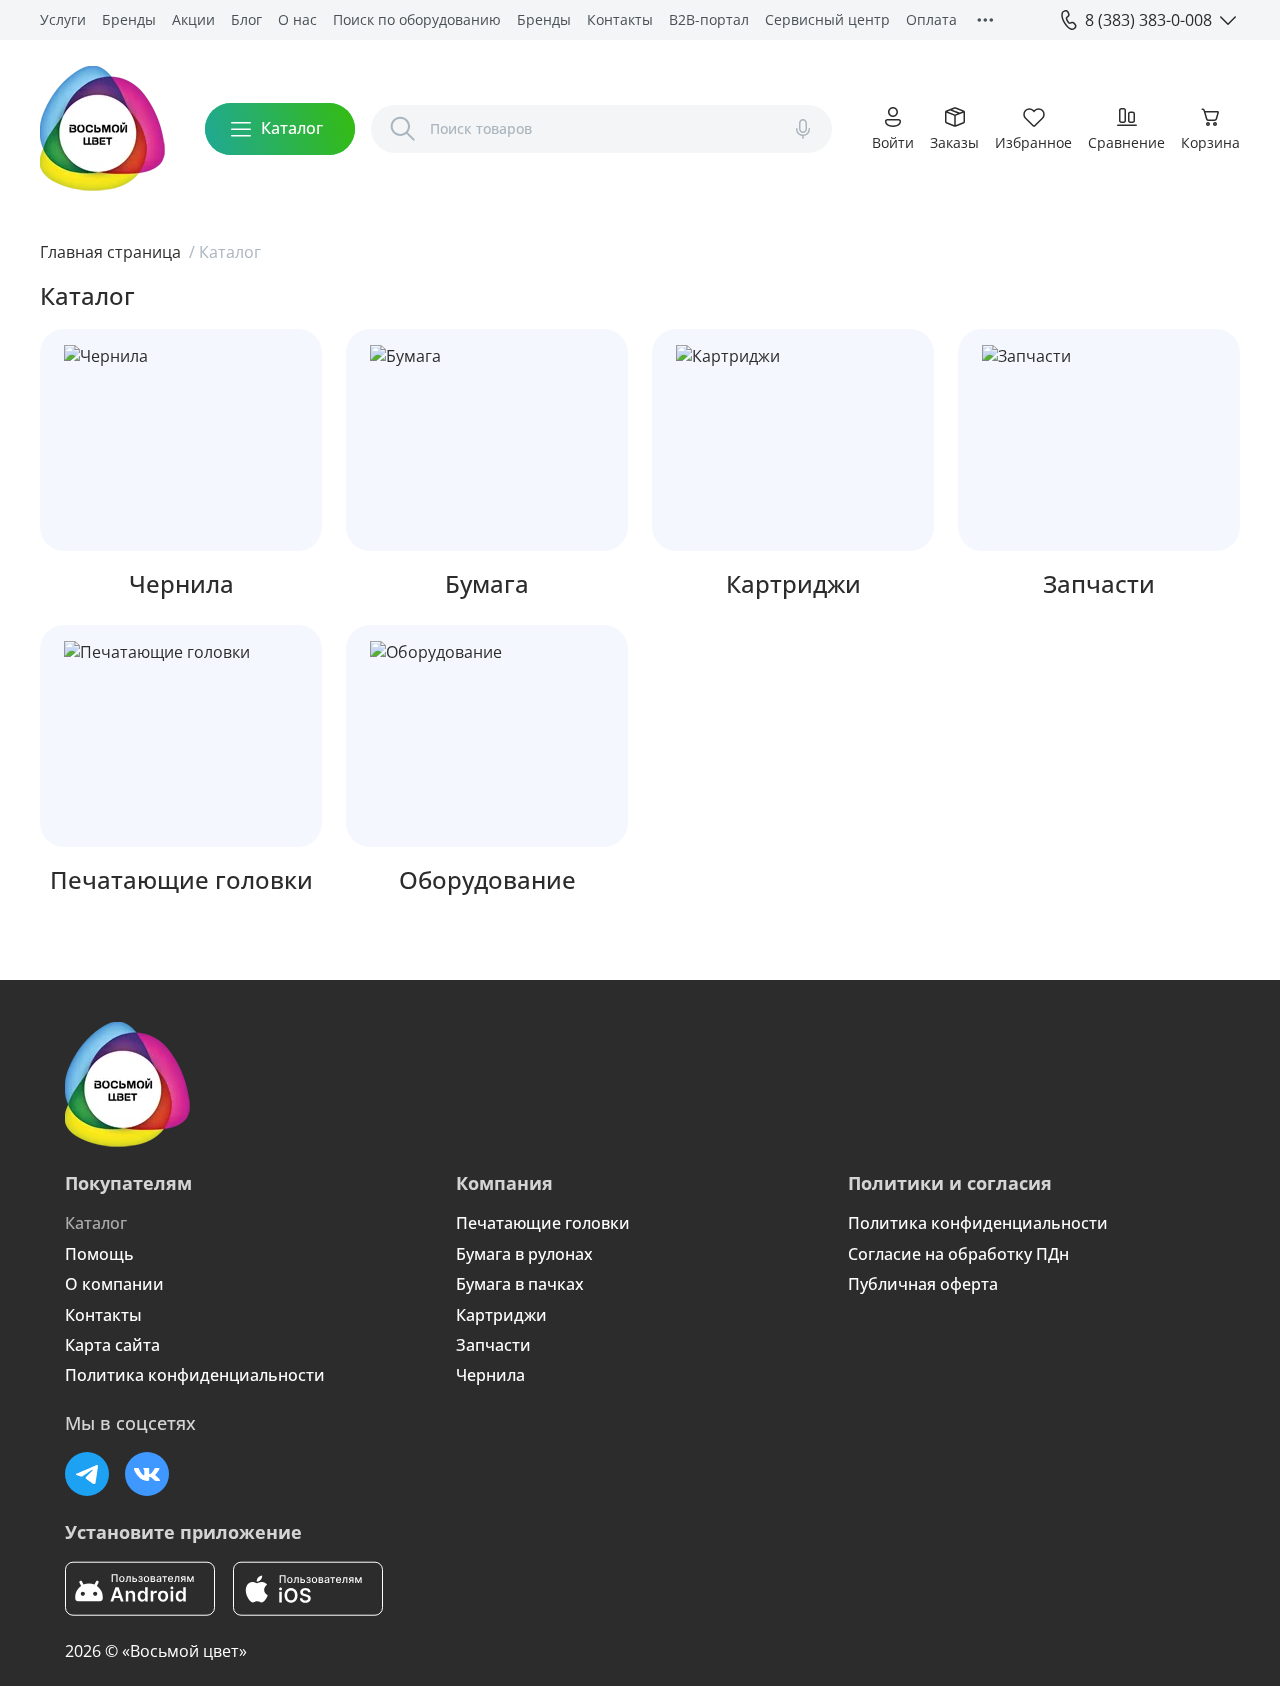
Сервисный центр (827, 19)
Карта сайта (112, 1345)
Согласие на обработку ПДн (958, 1254)
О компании (114, 1284)
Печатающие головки (543, 1223)
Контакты (620, 19)
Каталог (96, 1223)
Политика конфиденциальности (195, 1375)
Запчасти (493, 1345)
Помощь (99, 1254)
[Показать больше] (985, 20)
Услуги (63, 19)
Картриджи (501, 1315)
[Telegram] (87, 1474)
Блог (246, 19)
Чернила (490, 1375)
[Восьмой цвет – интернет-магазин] (102, 128)
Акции (193, 19)
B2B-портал (709, 19)
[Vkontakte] (147, 1474)
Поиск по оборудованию (417, 19)
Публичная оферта (923, 1284)
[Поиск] (403, 129)
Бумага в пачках (520, 1284)
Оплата (931, 19)
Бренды (129, 19)
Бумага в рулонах (524, 1254)
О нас (297, 19)
